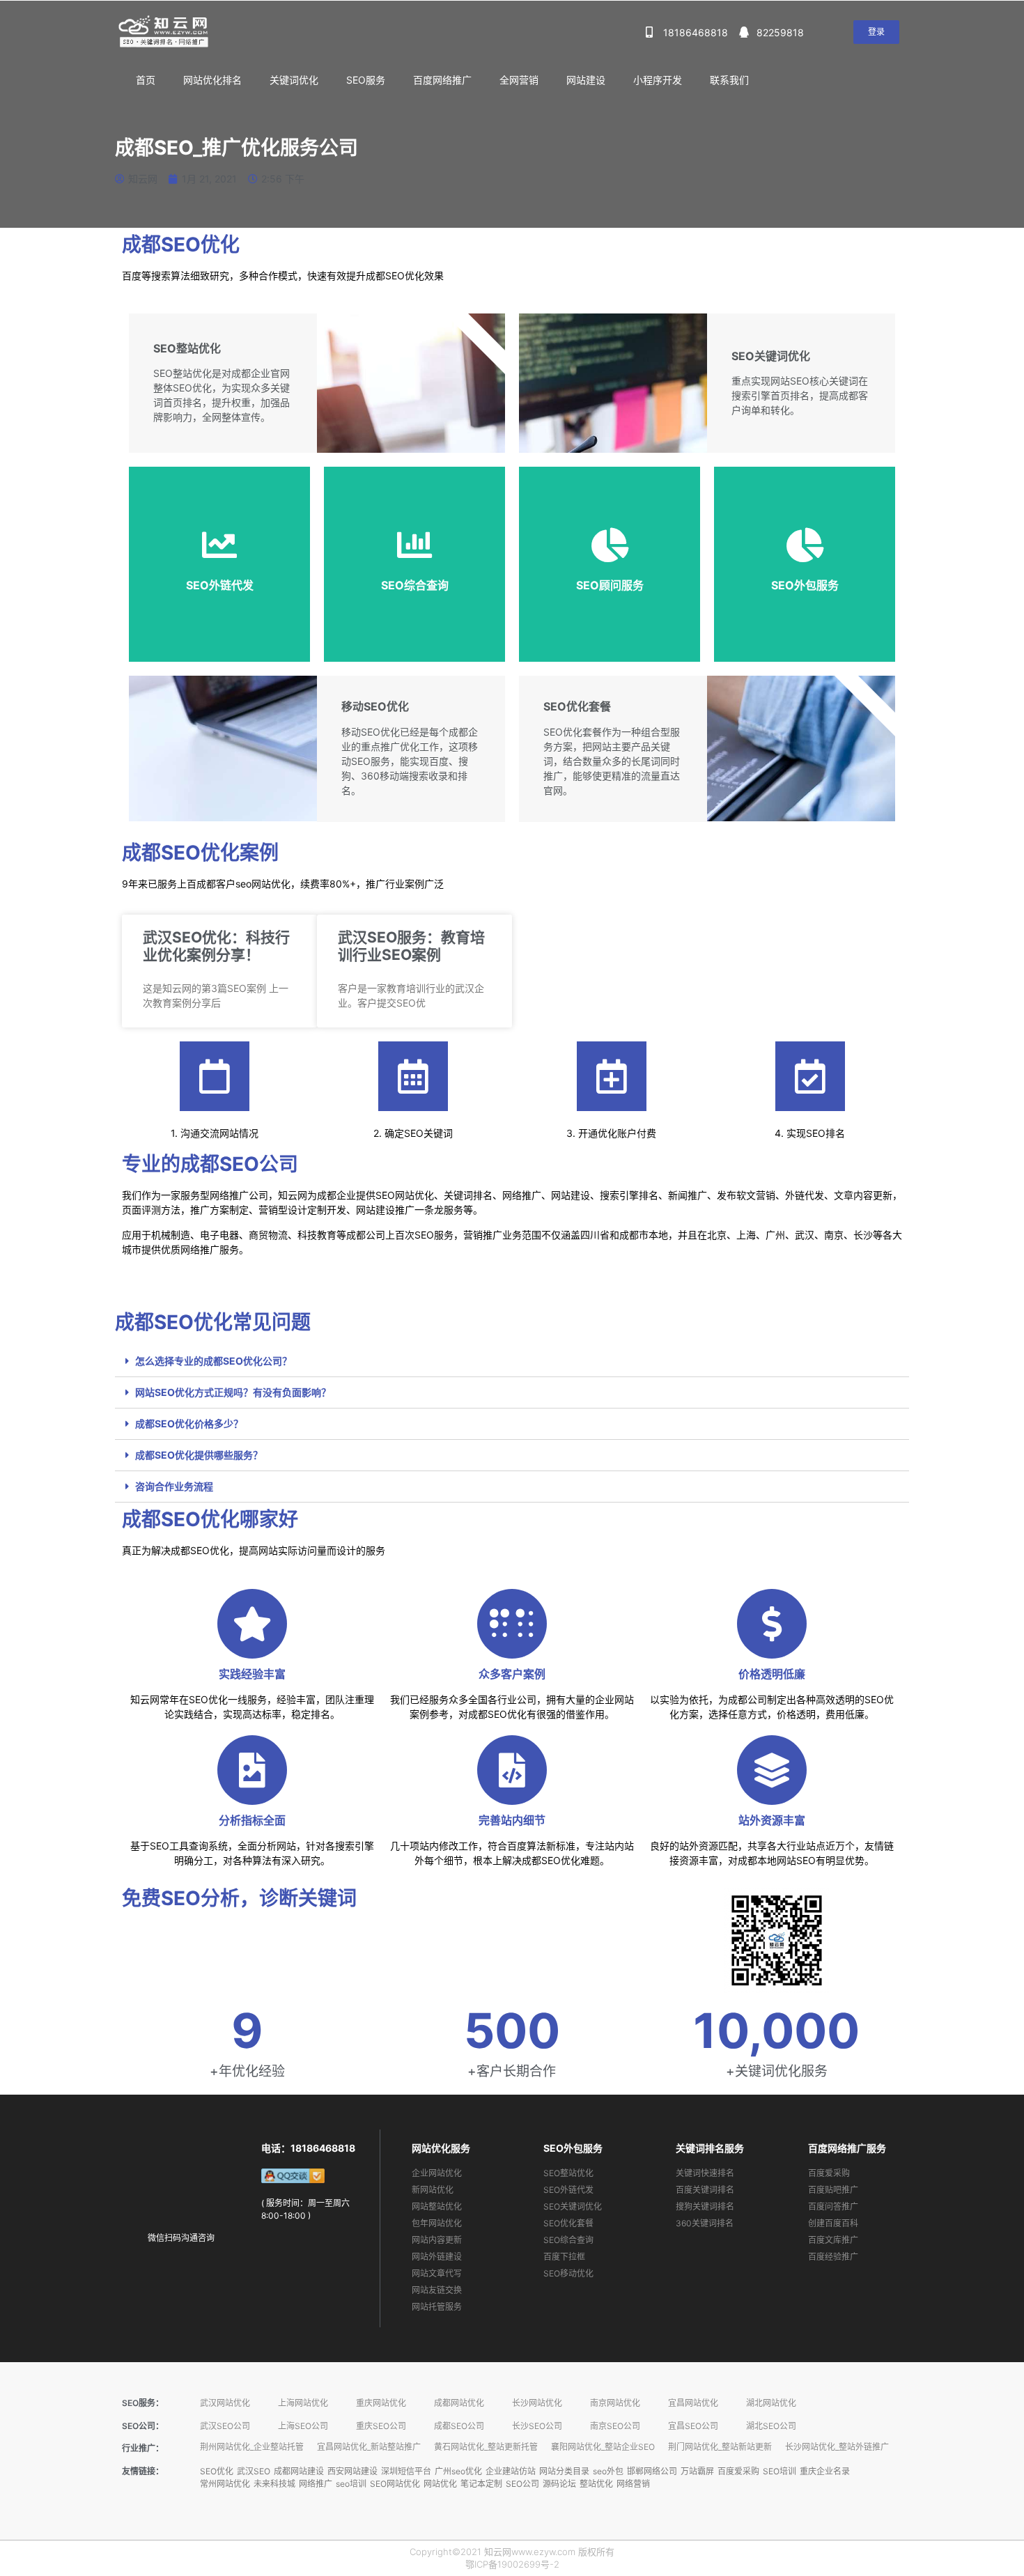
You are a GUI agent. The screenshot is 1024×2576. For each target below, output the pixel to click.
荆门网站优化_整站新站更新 (720, 2447)
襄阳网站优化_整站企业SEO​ (603, 2447)
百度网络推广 (442, 80)
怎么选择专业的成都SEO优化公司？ (214, 1361)
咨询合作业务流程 (174, 1486)
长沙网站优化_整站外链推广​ (837, 2447)
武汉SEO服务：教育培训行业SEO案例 (411, 946)
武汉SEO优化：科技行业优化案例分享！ (216, 946)
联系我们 (729, 80)
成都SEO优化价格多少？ (189, 1423)
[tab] (512, 1361)
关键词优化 (294, 80)
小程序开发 (658, 80)
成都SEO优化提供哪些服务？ (199, 1455)
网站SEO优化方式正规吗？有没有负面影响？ (233, 1392)
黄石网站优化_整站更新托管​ (486, 2447)
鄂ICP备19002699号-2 (512, 2564)
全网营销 (519, 80)
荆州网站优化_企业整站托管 (252, 2447)
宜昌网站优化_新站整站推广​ (369, 2447)
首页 (146, 80)
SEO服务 (366, 80)
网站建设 (586, 80)
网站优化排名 (212, 80)
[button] (876, 32)
